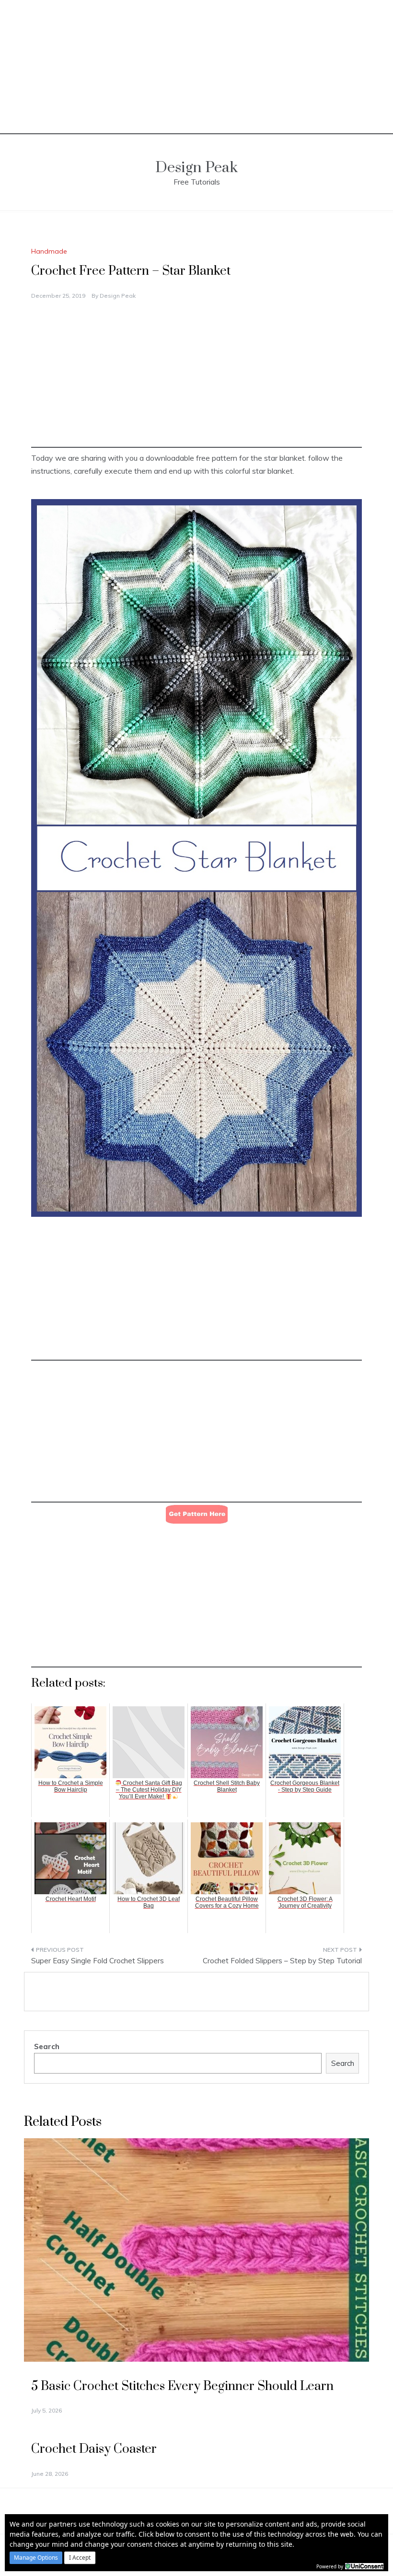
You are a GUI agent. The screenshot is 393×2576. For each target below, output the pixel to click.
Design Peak (196, 168)
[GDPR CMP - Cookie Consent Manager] (364, 2565)
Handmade (49, 251)
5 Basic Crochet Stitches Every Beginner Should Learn (182, 2386)
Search (47, 2046)
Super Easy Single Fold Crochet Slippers (98, 1961)
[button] (36, 2558)
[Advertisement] (196, 67)
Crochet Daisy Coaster (94, 2449)
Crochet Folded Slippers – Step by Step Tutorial (282, 1961)
